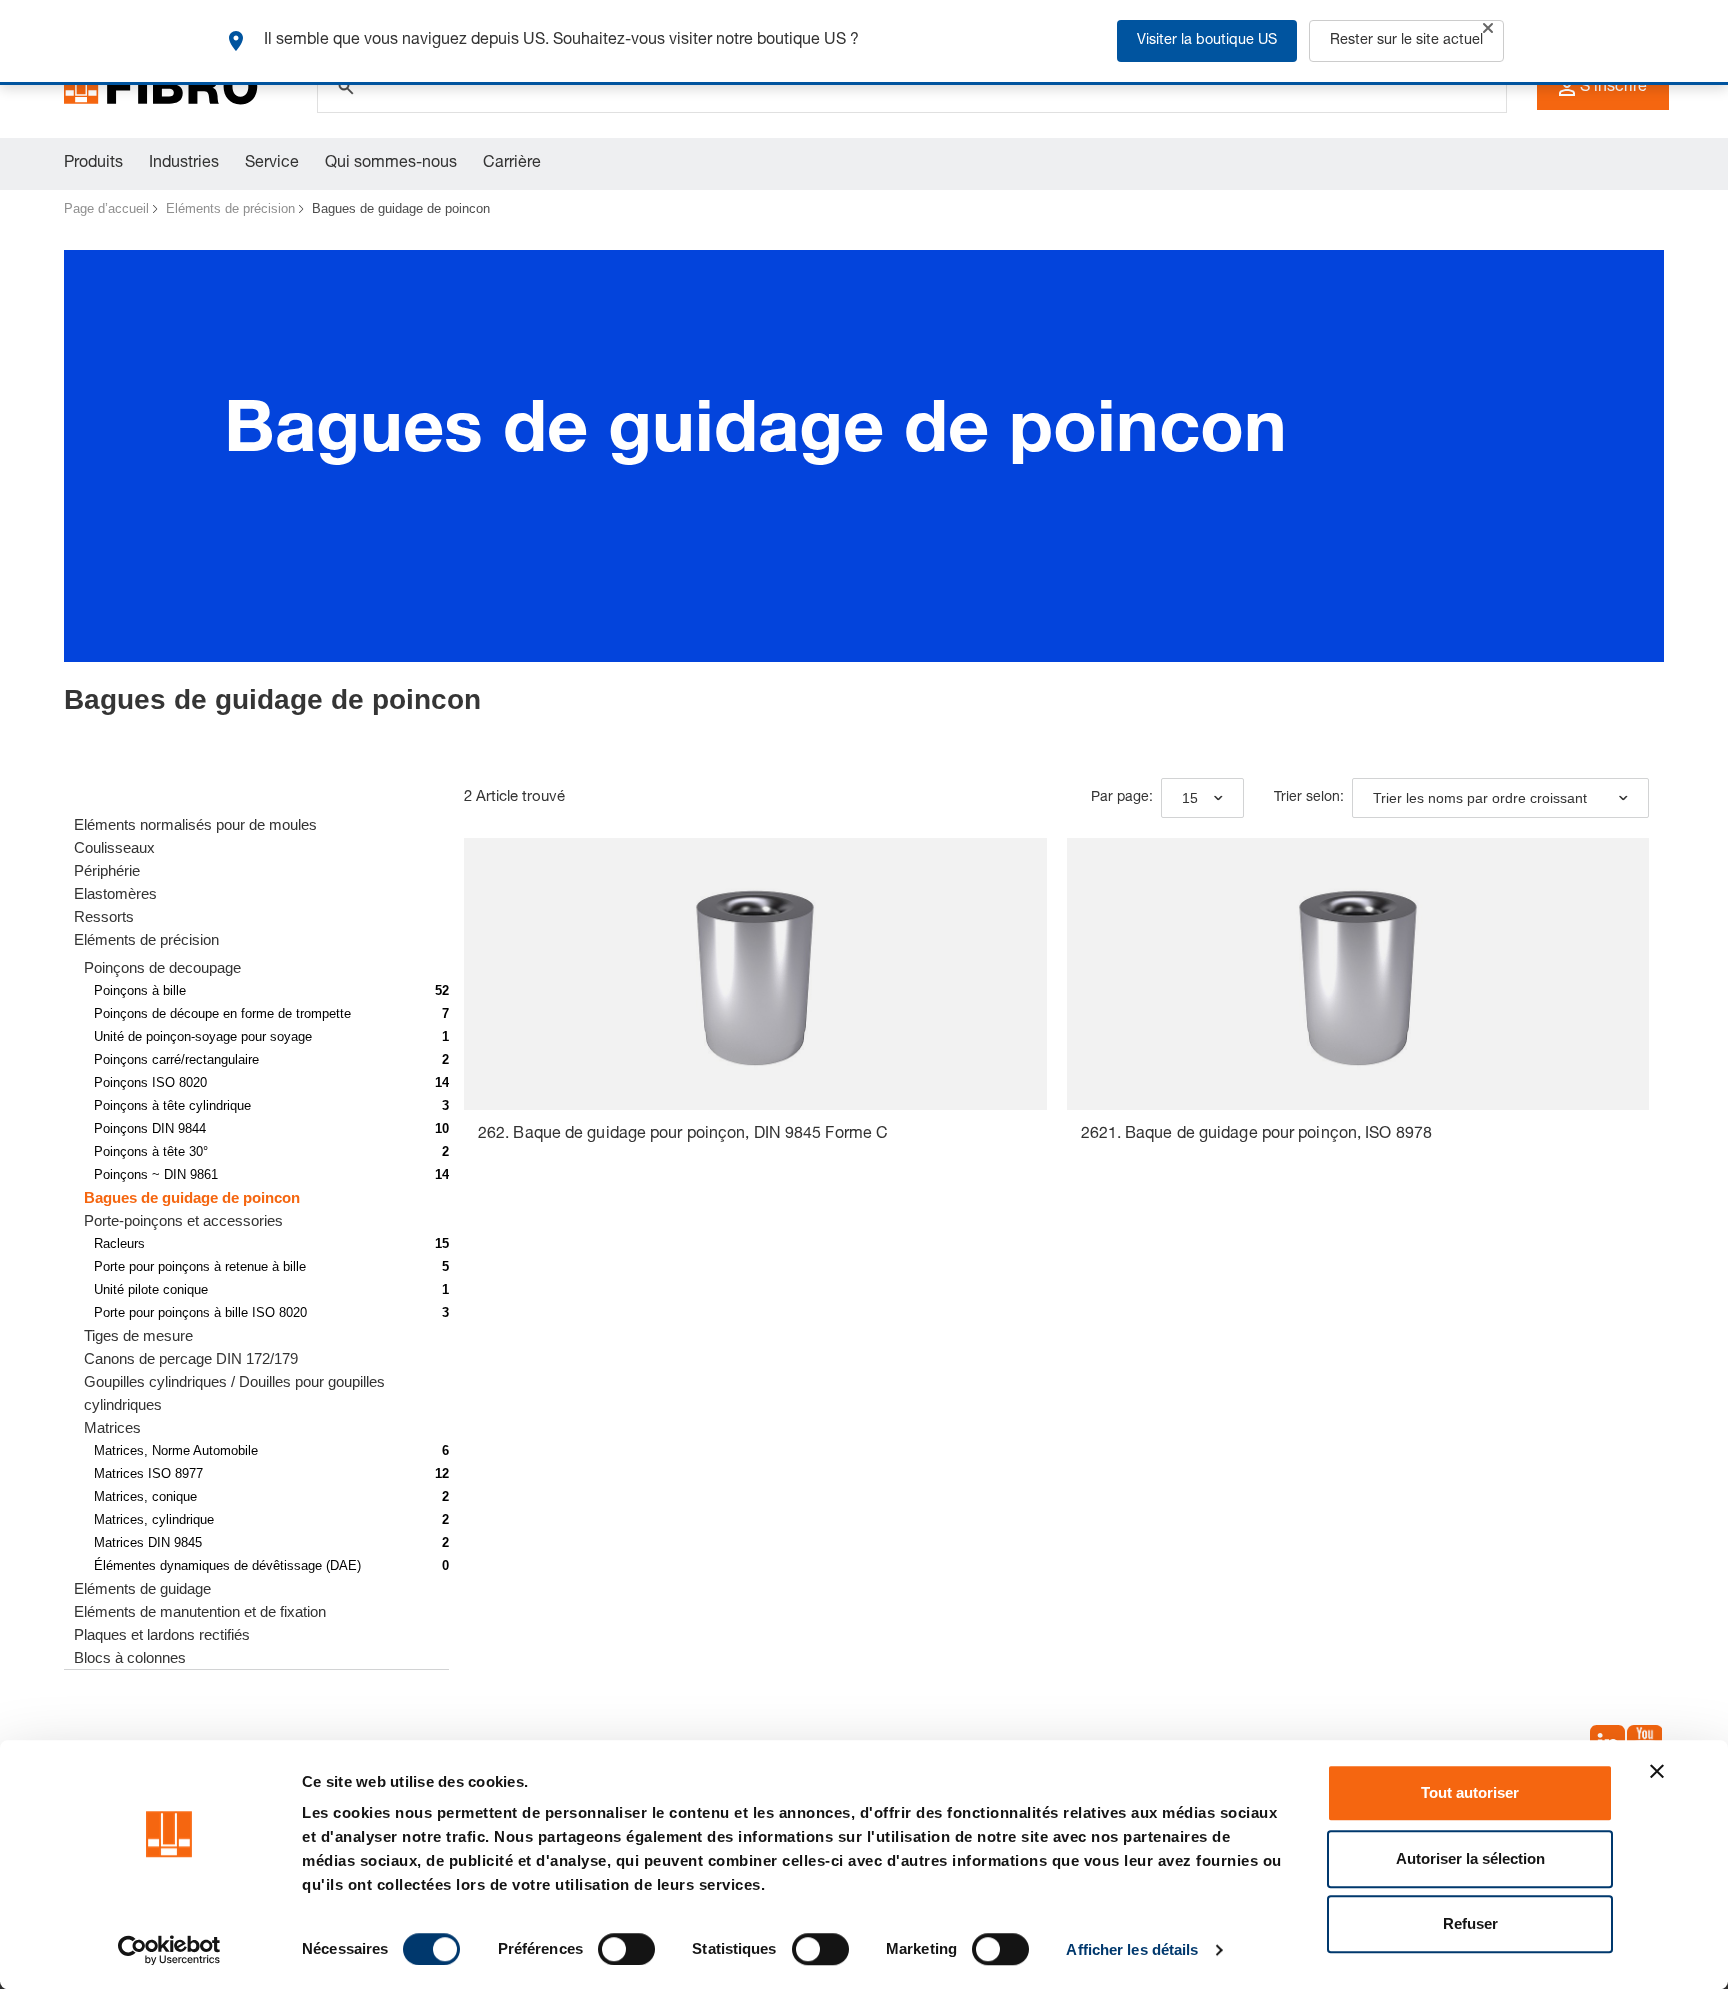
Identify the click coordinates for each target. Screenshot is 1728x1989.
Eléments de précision (230, 208)
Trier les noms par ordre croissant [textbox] (1480, 798)
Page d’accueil (106, 208)
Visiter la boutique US (1207, 41)
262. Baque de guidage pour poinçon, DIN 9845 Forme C (683, 1135)
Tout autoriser (1470, 1792)
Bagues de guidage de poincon (401, 208)
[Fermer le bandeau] (1657, 1771)
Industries (184, 164)
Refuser (1470, 1923)
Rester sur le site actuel (1406, 41)
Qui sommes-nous (391, 164)
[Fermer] (1488, 28)
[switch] (626, 1949)
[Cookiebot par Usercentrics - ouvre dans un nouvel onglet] (169, 1950)
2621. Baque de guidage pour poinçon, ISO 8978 (1257, 1135)
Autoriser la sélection (1470, 1858)
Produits (93, 164)
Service (272, 164)
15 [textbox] (1190, 798)
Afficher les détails (1132, 1949)
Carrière (512, 164)
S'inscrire (1613, 88)
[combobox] (1202, 798)
